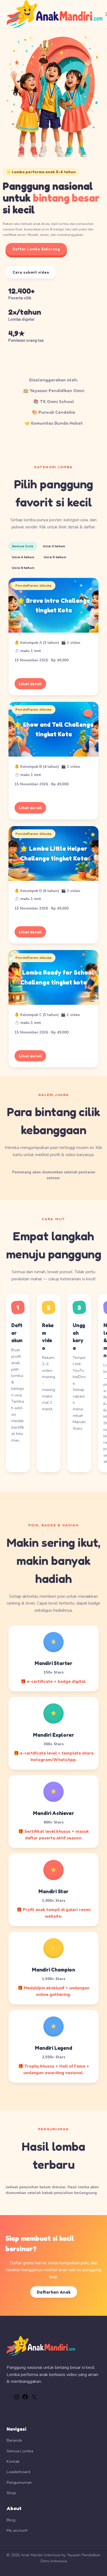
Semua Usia (23, 546)
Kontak (13, 2461)
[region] (54, 198)
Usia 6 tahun (23, 568)
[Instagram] (16, 2399)
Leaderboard (18, 2472)
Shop (11, 2493)
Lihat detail (30, 684)
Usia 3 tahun (54, 546)
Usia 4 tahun (23, 557)
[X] (34, 2399)
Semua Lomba (20, 2451)
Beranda (14, 2440)
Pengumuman (19, 2482)
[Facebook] (25, 2399)
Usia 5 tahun (55, 557)
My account (17, 2530)
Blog (11, 2520)
